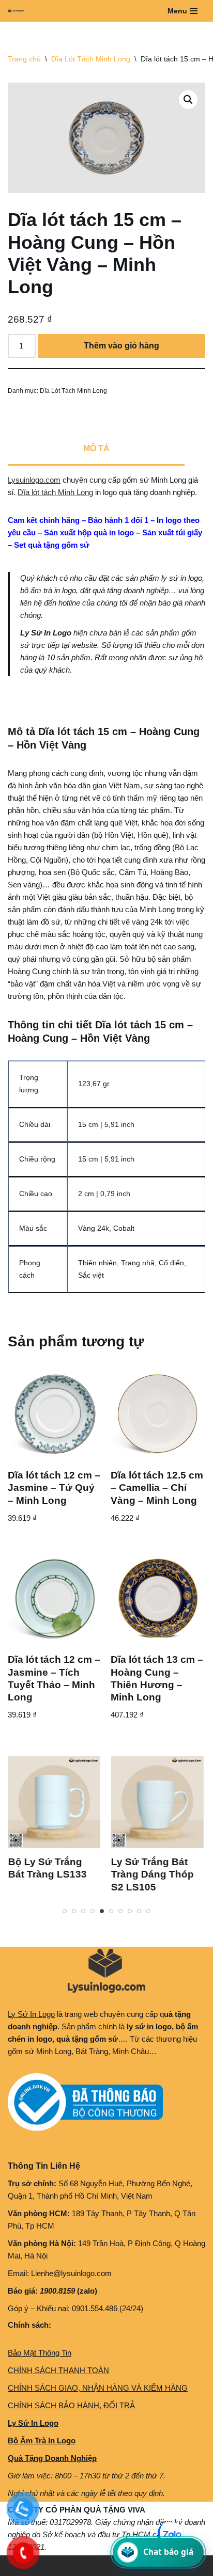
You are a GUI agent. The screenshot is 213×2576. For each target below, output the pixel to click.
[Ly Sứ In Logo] (19, 11)
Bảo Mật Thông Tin (40, 2353)
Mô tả (96, 448)
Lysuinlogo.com (34, 480)
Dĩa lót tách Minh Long (55, 492)
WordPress (87, 2565)
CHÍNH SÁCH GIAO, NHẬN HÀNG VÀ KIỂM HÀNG (98, 2388)
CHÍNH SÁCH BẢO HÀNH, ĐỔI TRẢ (71, 2405)
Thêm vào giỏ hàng (121, 346)
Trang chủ (24, 59)
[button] (188, 100)
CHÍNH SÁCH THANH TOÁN (58, 2370)
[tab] (96, 450)
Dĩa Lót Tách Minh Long (91, 59)
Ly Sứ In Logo (31, 2014)
